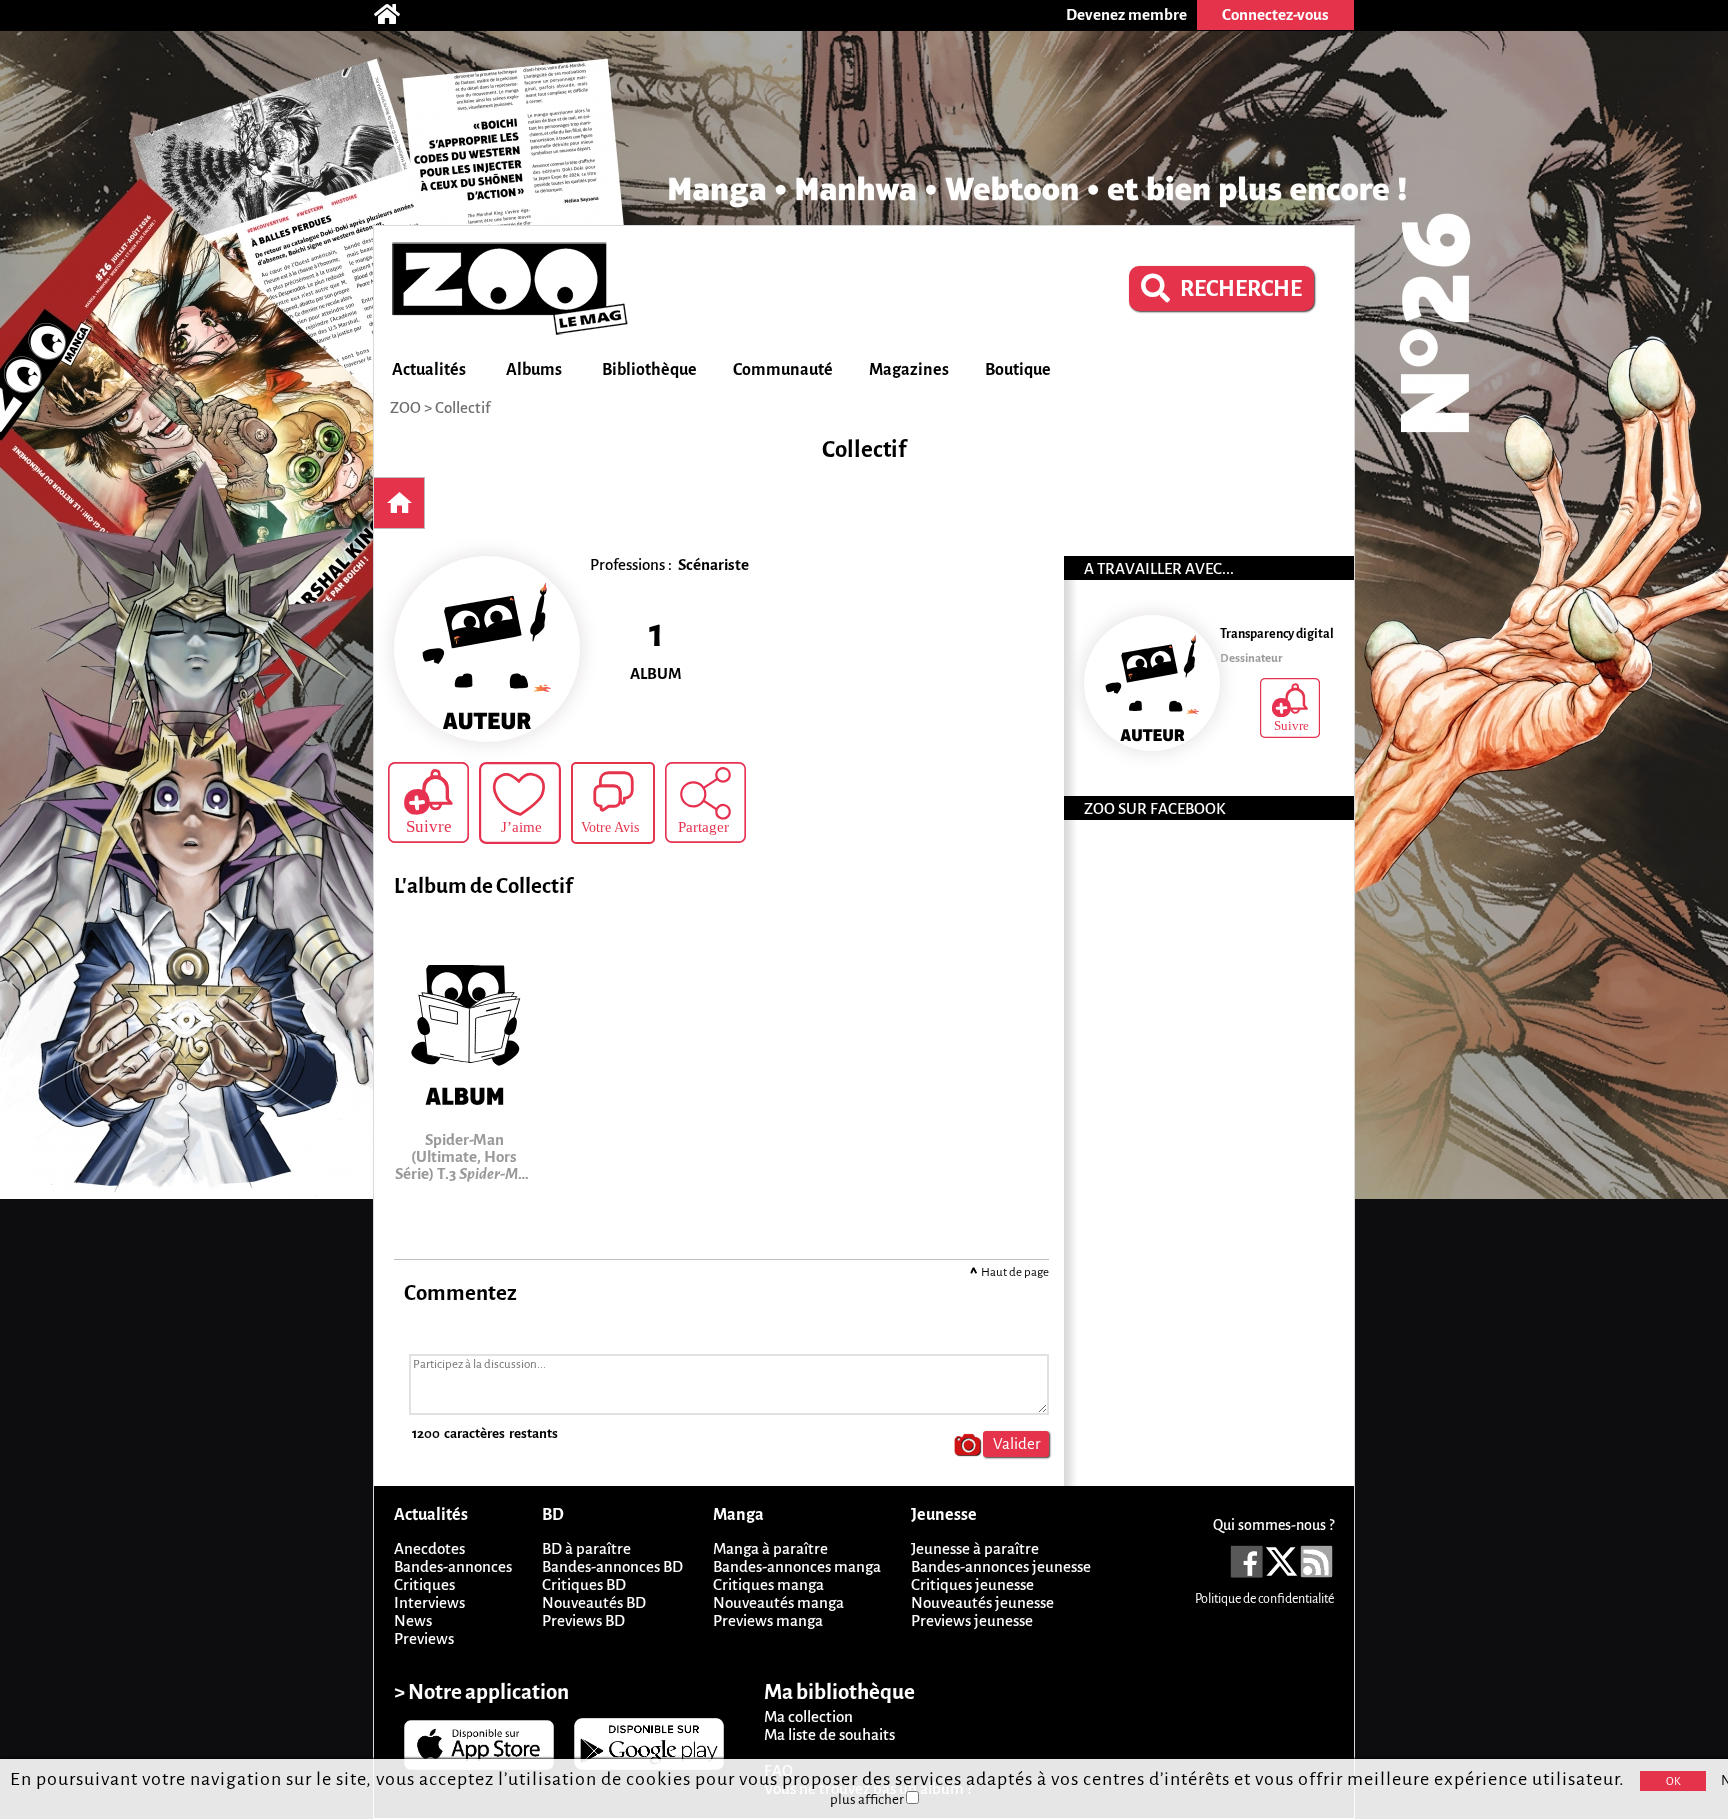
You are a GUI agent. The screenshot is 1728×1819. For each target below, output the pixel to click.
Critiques (424, 1584)
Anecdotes (429, 1548)
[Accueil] (397, 15)
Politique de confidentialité (1264, 1599)
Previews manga (768, 1620)
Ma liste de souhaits (829, 1734)
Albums (534, 370)
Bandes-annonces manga (797, 1566)
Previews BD (583, 1620)
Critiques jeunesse (972, 1584)
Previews (424, 1638)
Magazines (909, 370)
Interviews (429, 1602)
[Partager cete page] (705, 802)
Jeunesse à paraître (975, 1548)
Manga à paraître (770, 1548)
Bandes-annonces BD (612, 1566)
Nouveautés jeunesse (982, 1602)
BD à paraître (586, 1548)
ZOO (405, 407)
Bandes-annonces (453, 1566)
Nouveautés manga (778, 1602)
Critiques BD (584, 1584)
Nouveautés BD (594, 1602)
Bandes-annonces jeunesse (1001, 1566)
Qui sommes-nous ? (1273, 1525)
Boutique (1018, 370)
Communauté (783, 370)
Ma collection (808, 1716)
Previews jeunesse (972, 1620)
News (413, 1620)
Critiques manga (768, 1584)
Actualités (429, 370)
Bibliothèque (649, 370)
